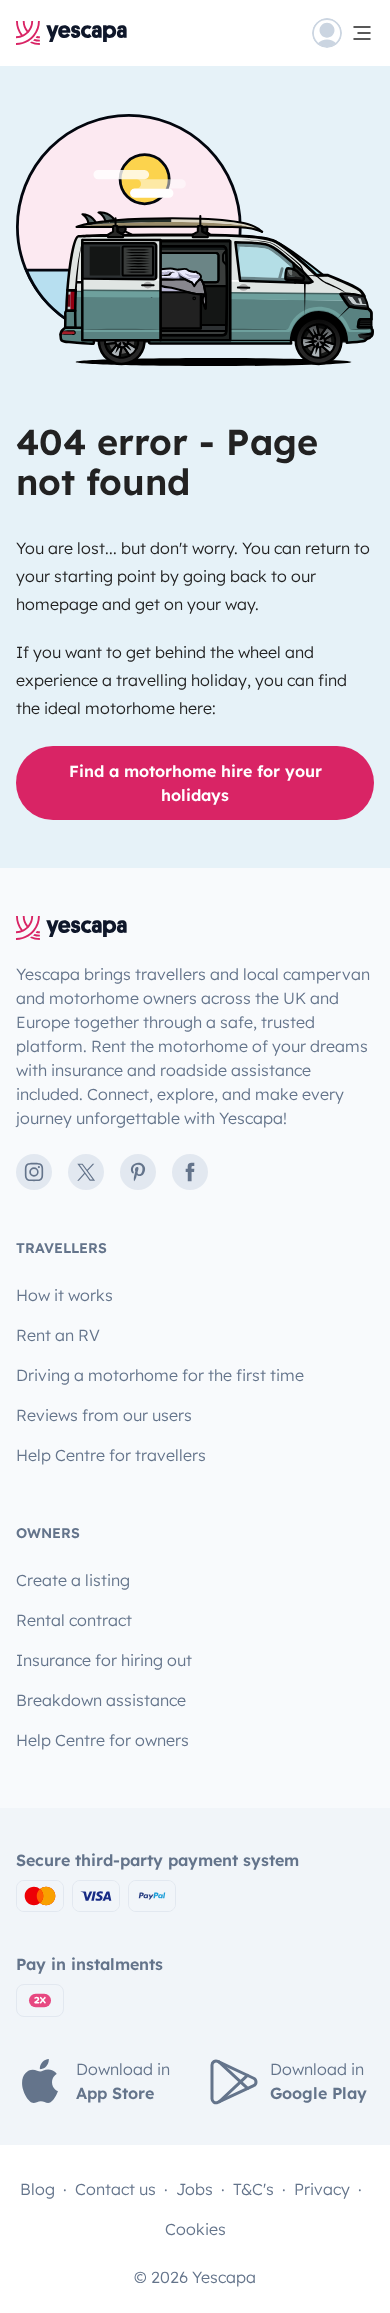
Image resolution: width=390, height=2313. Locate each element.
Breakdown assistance (101, 1700)
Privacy (322, 2189)
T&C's (253, 2189)
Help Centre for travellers (111, 1455)
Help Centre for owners (102, 1740)
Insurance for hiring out (104, 1660)
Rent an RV (58, 1335)
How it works (64, 1295)
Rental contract (74, 1620)
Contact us (115, 2189)
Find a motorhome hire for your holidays (195, 783)
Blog (37, 2189)
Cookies (195, 2229)
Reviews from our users (104, 1415)
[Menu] (343, 33)
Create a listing (73, 1580)
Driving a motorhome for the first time (160, 1375)
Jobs (194, 2189)
